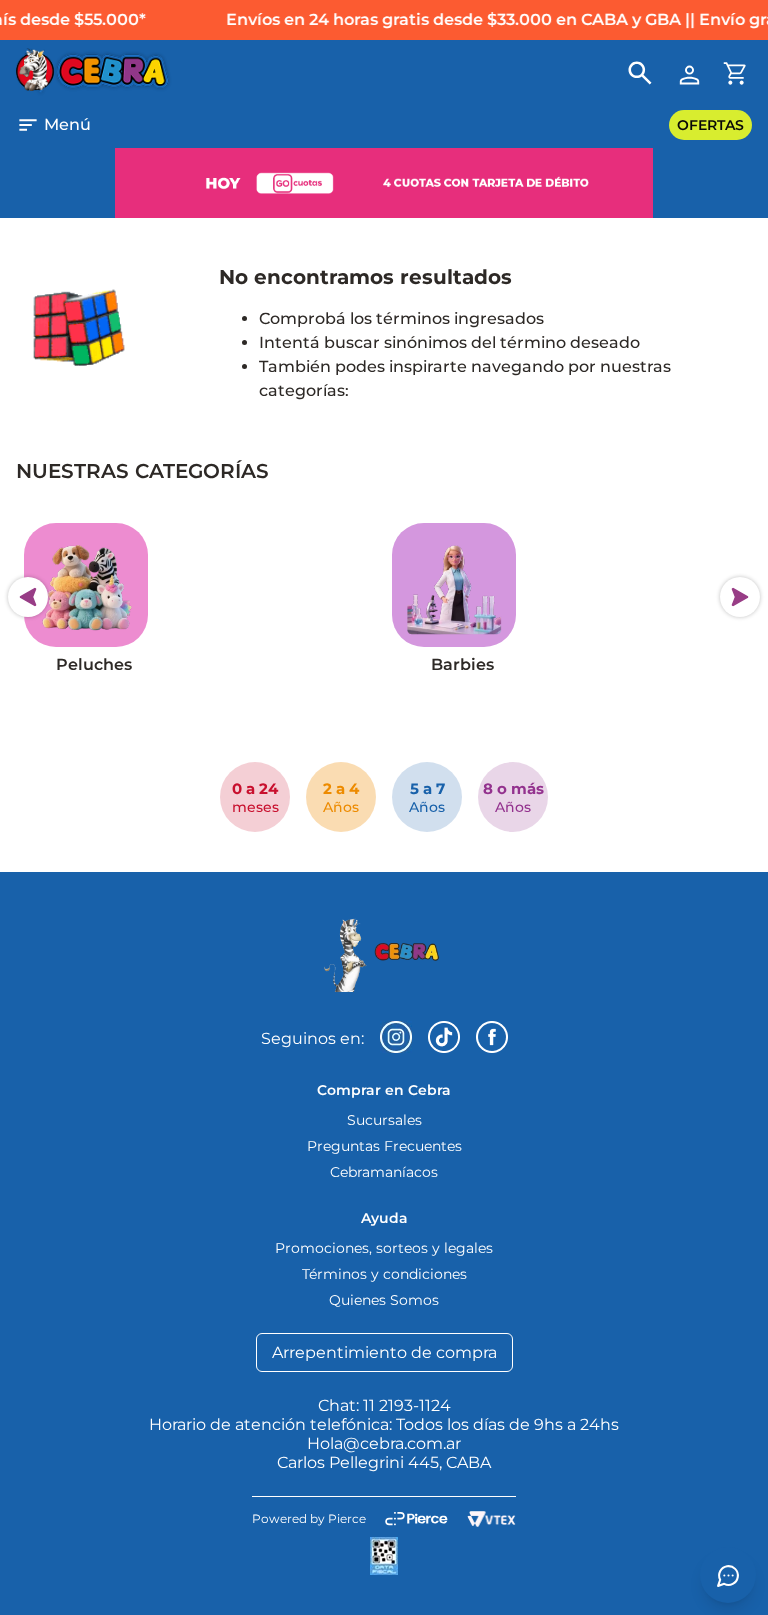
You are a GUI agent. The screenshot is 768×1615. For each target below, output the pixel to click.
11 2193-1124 (407, 1405)
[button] (53, 125)
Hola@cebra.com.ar (384, 1443)
